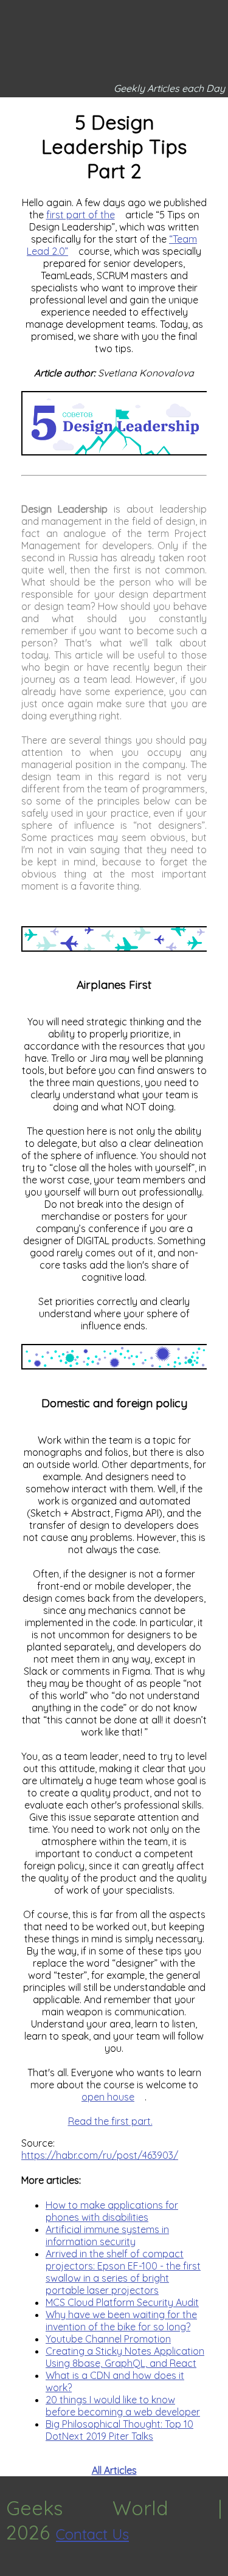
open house (108, 2097)
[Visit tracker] (11, 2570)
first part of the (81, 215)
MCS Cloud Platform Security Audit (122, 2302)
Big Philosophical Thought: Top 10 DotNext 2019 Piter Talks (119, 2430)
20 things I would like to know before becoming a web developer (123, 2406)
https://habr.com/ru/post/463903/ (100, 2155)
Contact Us (92, 2534)
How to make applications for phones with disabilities (112, 2211)
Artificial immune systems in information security (107, 2235)
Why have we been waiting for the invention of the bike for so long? (121, 2321)
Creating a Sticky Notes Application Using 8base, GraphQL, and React (125, 2357)
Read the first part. (110, 2121)
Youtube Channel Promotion (108, 2339)
